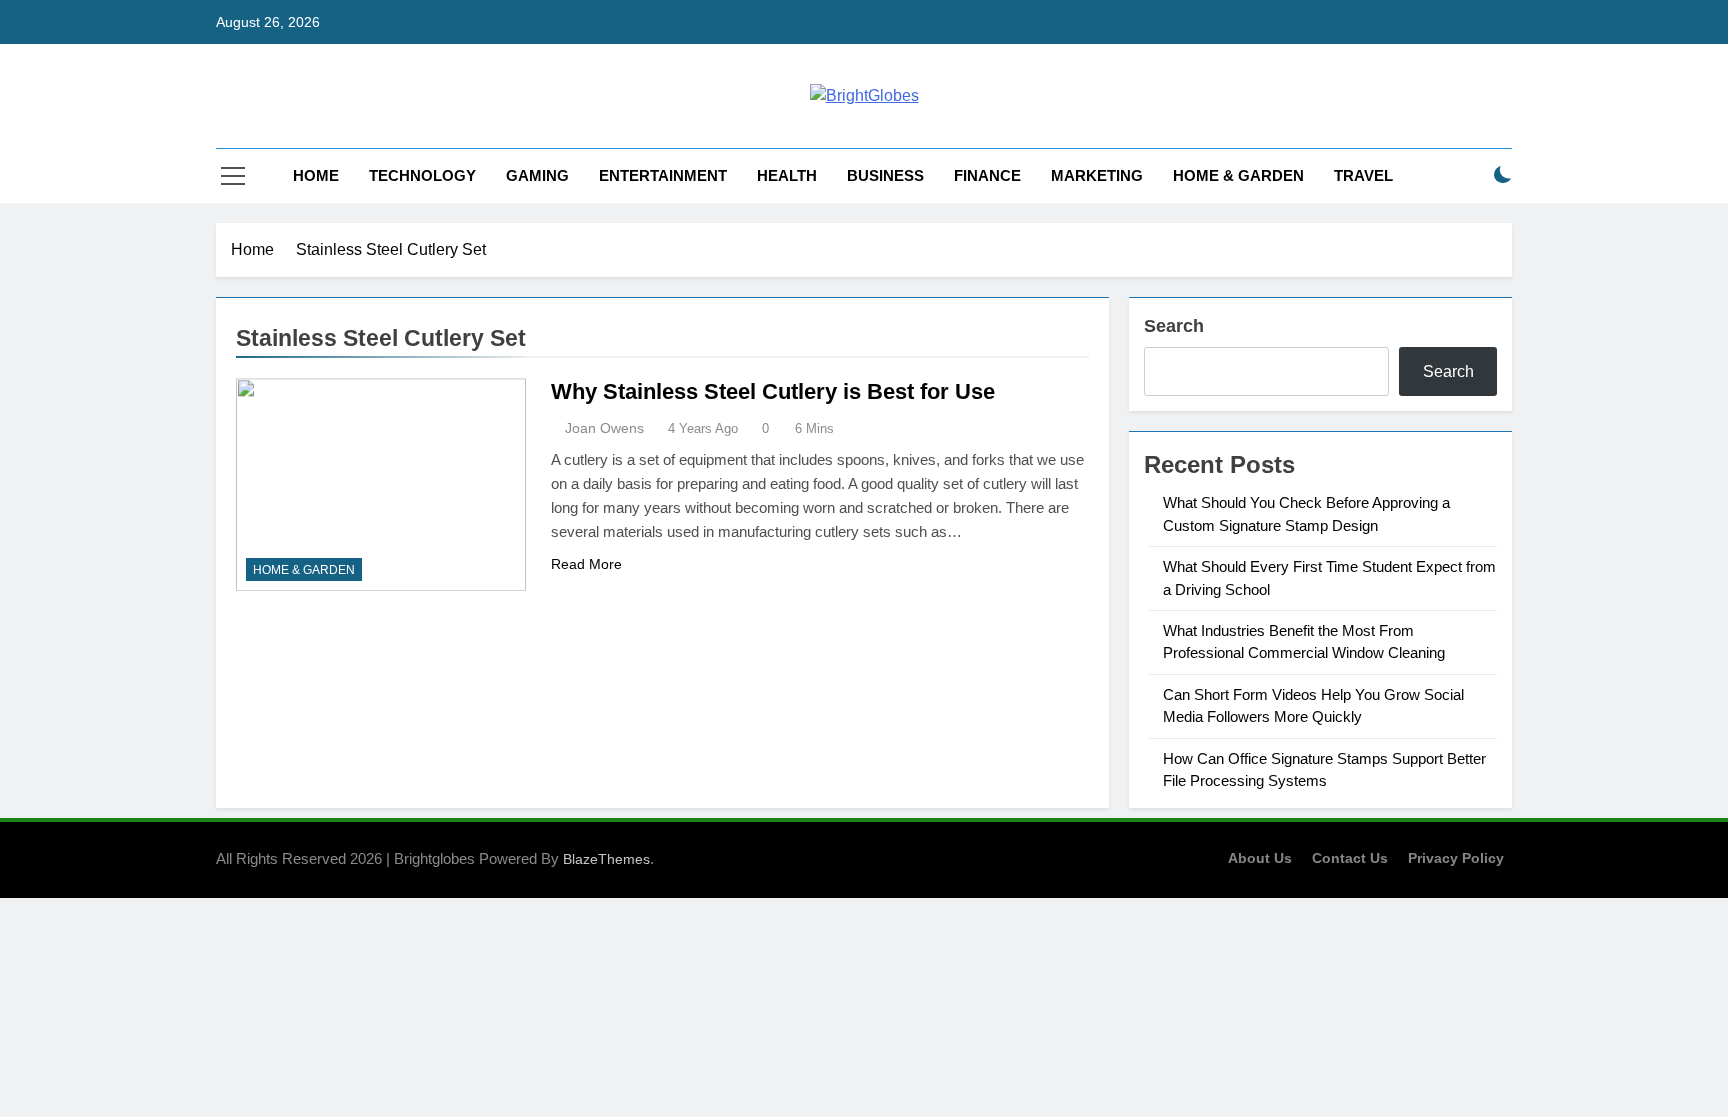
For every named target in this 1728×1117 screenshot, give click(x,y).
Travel (1363, 175)
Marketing (1097, 175)
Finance (987, 175)
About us (1260, 858)
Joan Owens (604, 428)
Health (787, 175)
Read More (586, 564)
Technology (422, 175)
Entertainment (663, 175)
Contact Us (1350, 858)
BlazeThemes (606, 859)
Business (885, 175)
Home (316, 175)
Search (1174, 326)
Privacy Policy (1456, 858)
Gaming (537, 175)
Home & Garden (1238, 175)
